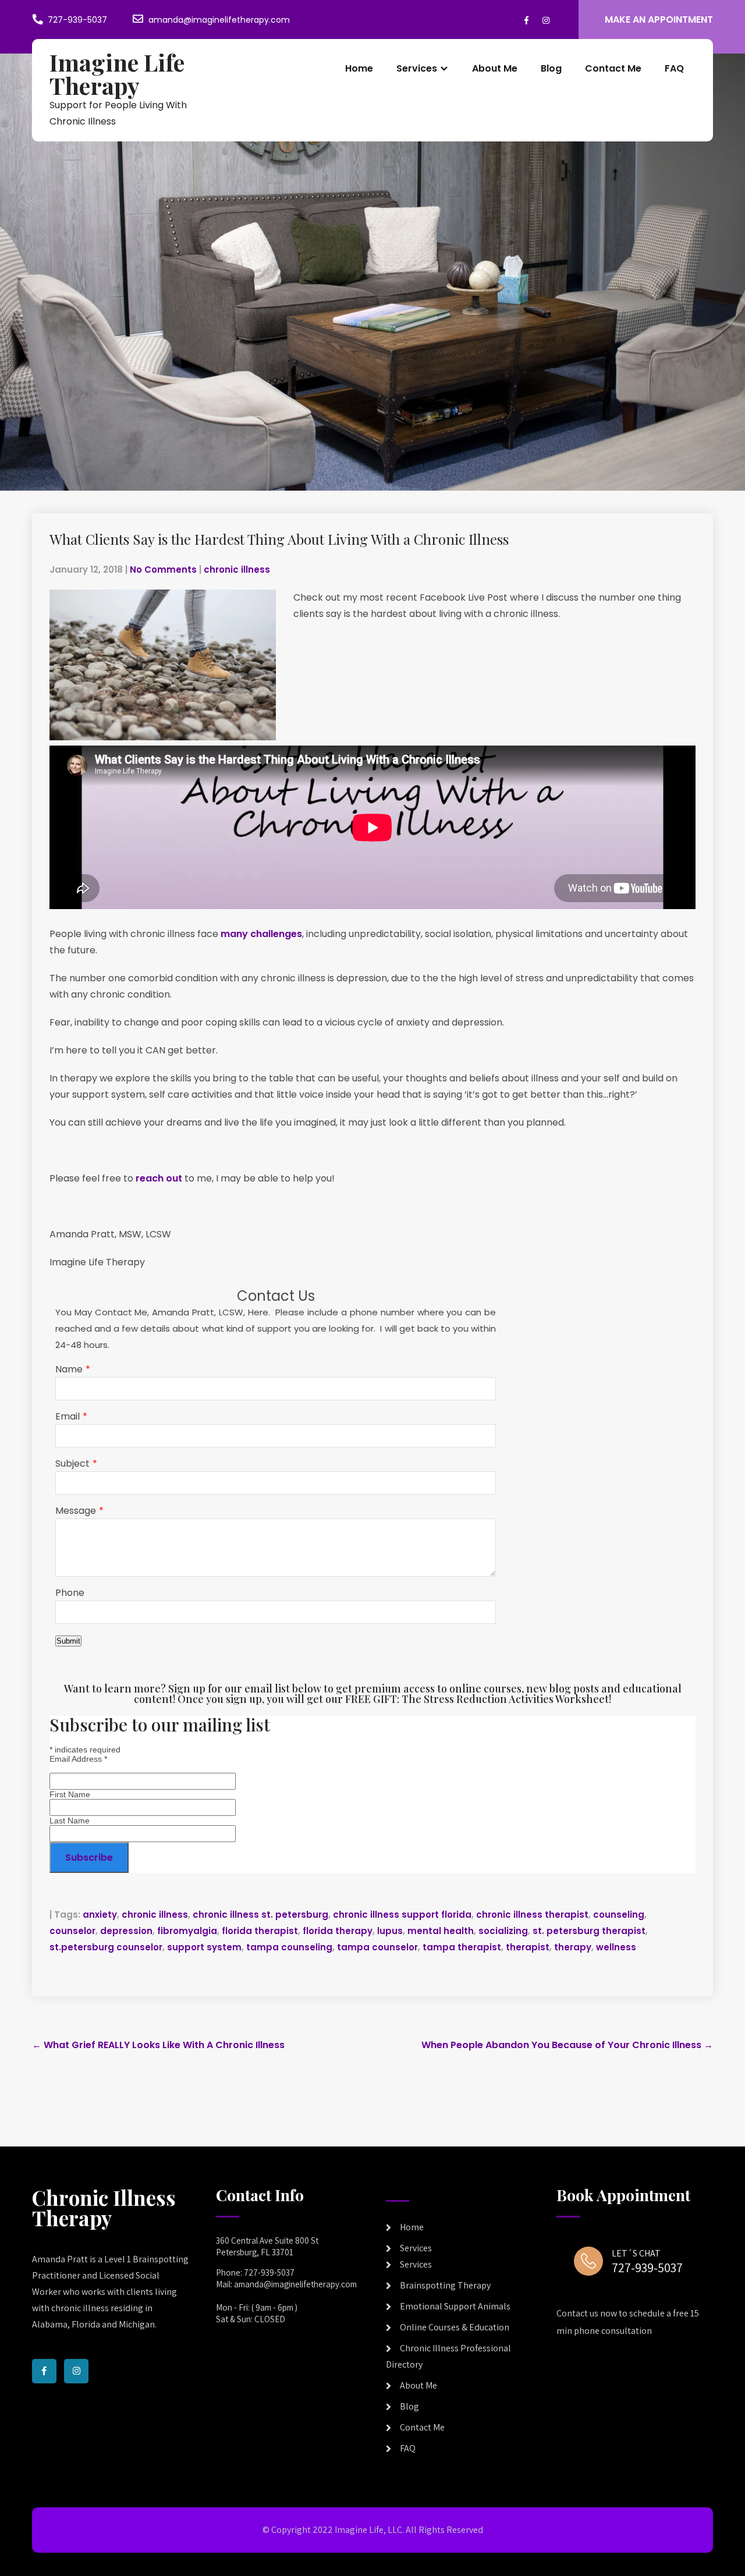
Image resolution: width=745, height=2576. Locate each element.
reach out (159, 1178)
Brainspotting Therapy (445, 2285)
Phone (70, 1593)
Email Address (78, 1759)
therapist (528, 1947)
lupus (390, 1931)
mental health (441, 1931)
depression (126, 1931)
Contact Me (613, 68)
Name (69, 1369)
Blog (551, 68)
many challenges (261, 934)
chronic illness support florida (402, 1915)
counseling (619, 1915)
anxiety (100, 1915)
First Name (70, 1794)
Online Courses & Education (455, 2327)
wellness (616, 1947)
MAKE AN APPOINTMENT (659, 19)
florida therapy (338, 1931)
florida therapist (260, 1931)
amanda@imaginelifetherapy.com (219, 20)
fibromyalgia (187, 1931)
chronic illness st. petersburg (260, 1915)
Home (359, 68)
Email (68, 1416)
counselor (72, 1931)
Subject (72, 1463)
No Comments (163, 570)
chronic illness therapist (532, 1915)
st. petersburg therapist (589, 1931)
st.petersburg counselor (106, 1947)
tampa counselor (377, 1947)
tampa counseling (289, 1947)
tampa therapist (462, 1947)
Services (417, 68)
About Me (495, 68)
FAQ (674, 68)
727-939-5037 (77, 20)
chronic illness (237, 570)
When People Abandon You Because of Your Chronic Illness (567, 2045)
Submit (68, 1641)
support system (204, 1947)
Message (76, 1511)
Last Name (70, 1821)
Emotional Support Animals (455, 2306)
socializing (503, 1931)
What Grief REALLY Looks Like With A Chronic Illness (158, 2045)
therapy (573, 1947)
